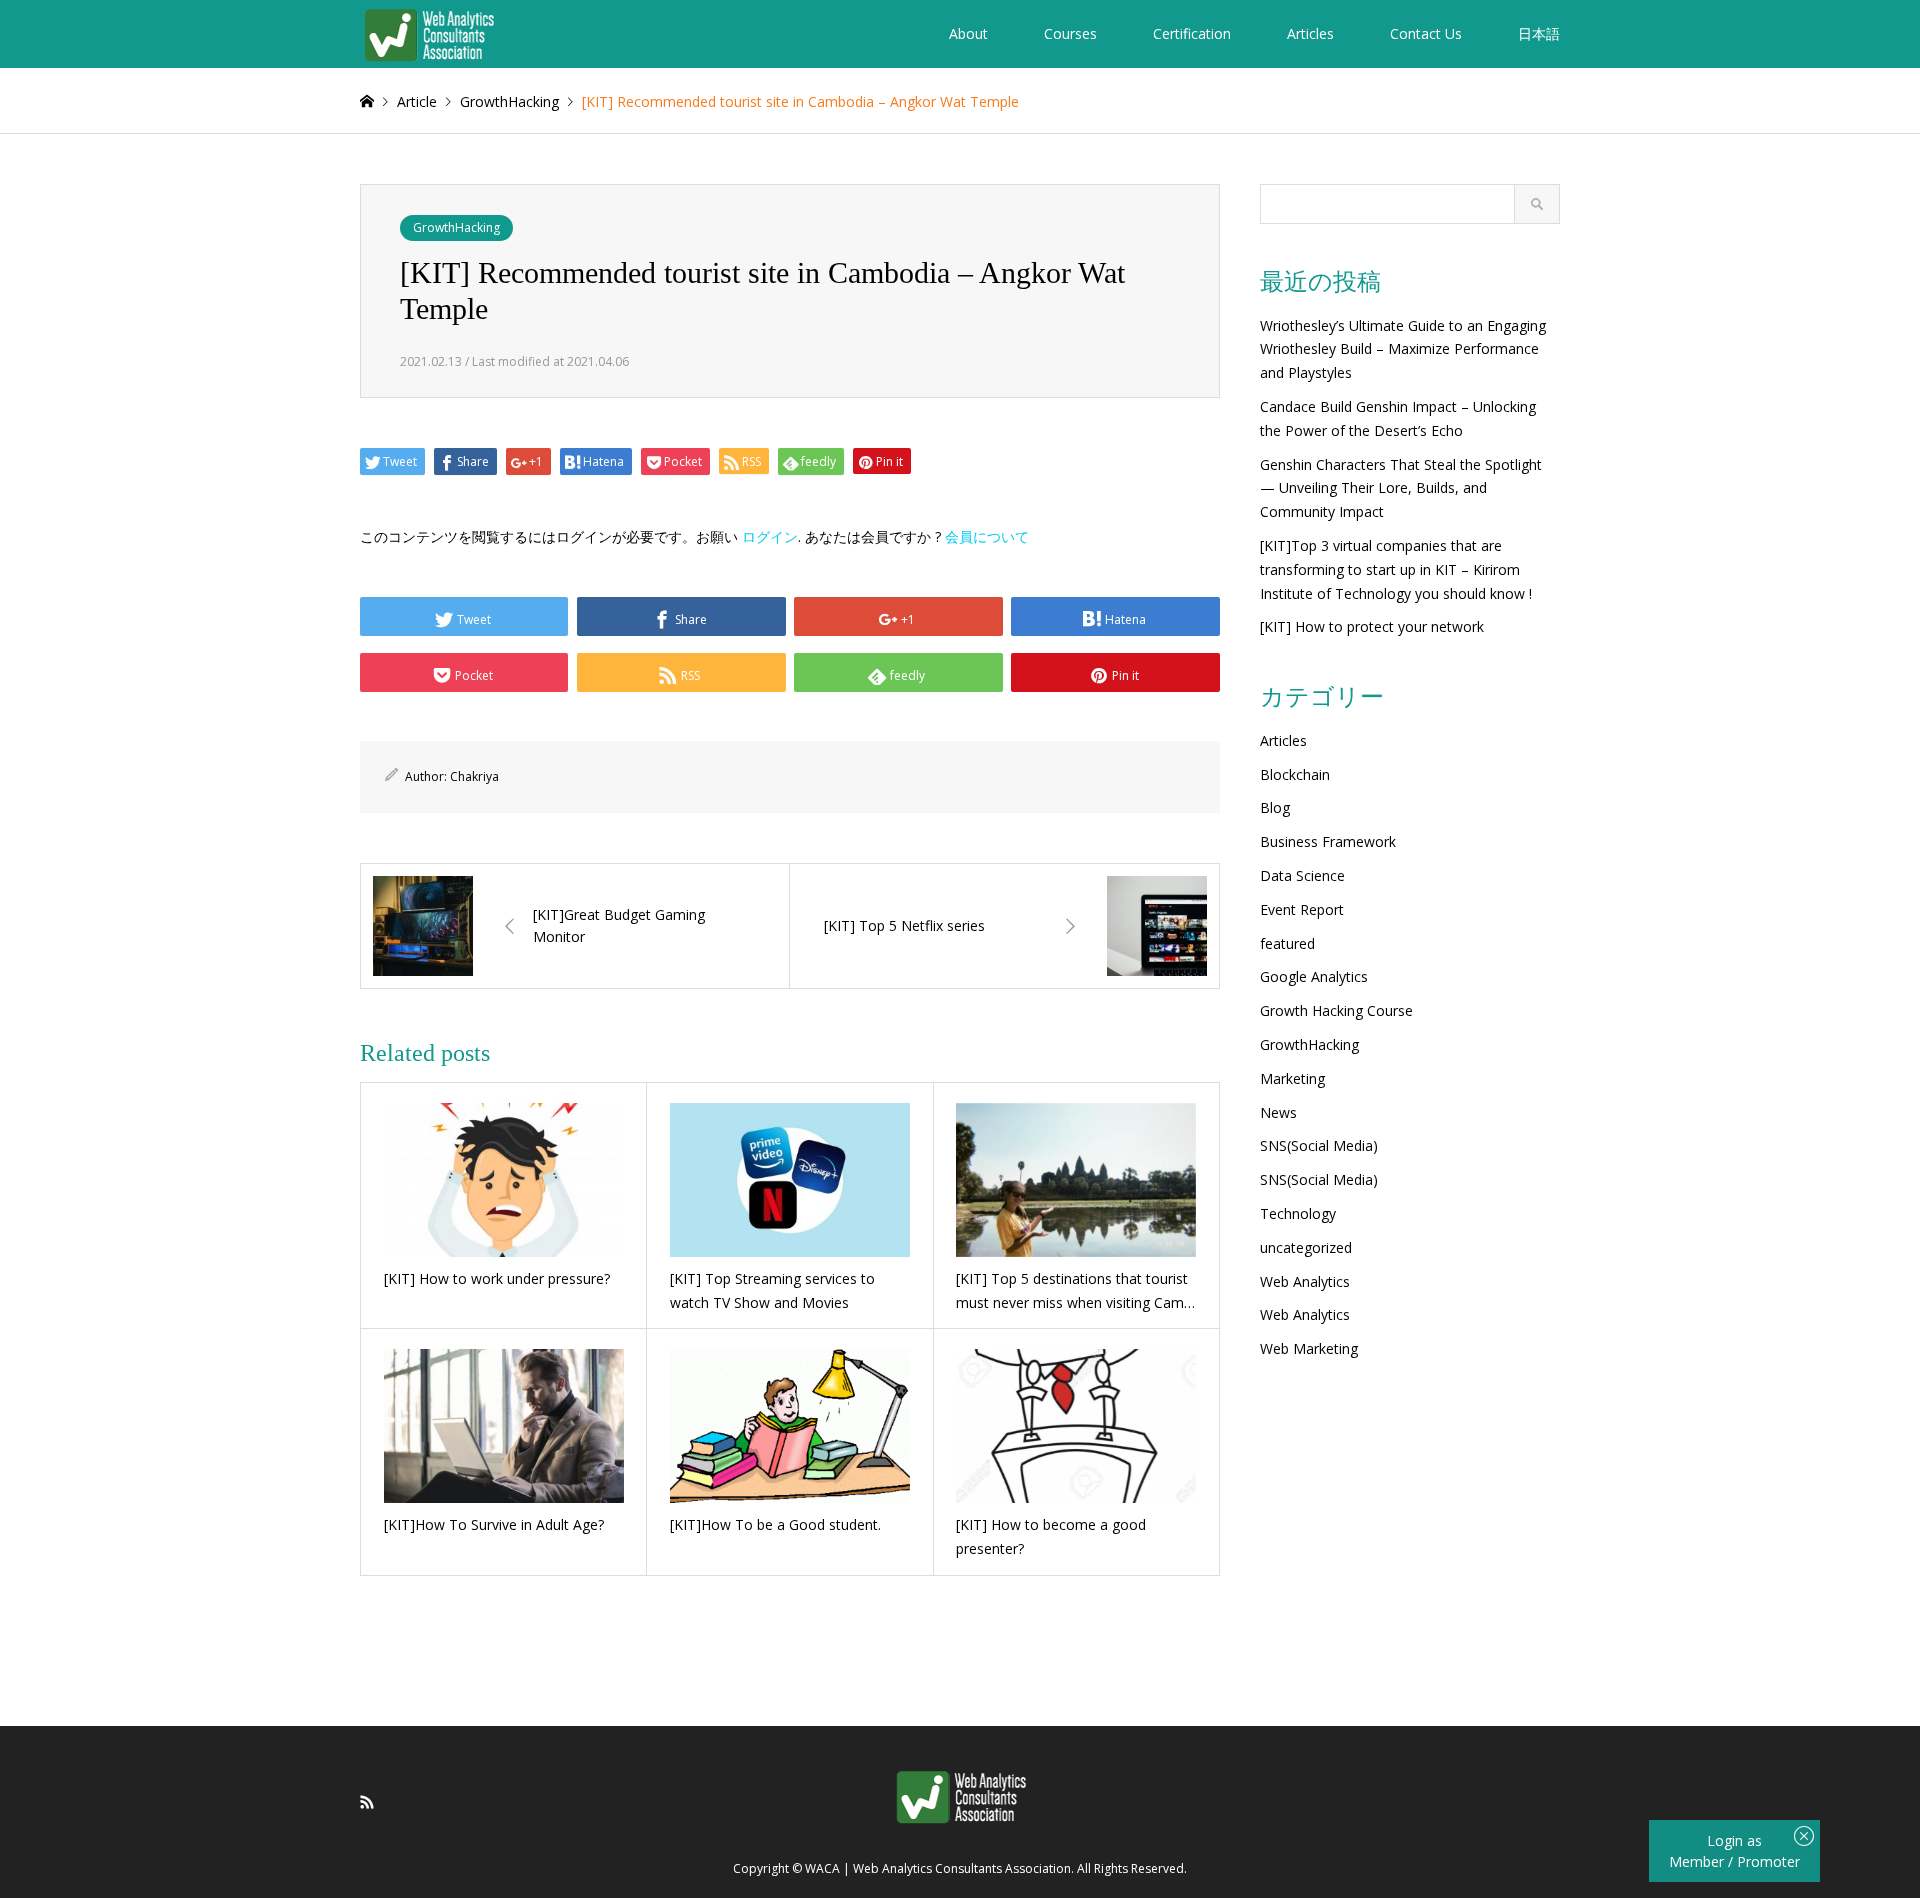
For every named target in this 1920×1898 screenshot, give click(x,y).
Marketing (1292, 1078)
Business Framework (1328, 841)
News (1278, 1112)
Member (1698, 1861)
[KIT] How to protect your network (1372, 626)
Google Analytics (1314, 976)
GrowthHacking (456, 227)
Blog (1275, 807)
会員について (987, 536)
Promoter (1768, 1861)
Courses (1070, 33)
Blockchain (1295, 774)
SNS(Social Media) (1319, 1145)
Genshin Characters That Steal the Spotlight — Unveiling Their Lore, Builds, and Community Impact (1401, 488)
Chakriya (474, 776)
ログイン (770, 536)
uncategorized (1306, 1247)
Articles (1310, 33)
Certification (1192, 33)
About (968, 33)
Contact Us (1426, 33)
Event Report (1302, 909)
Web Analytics (1305, 1281)
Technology (1298, 1213)
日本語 (1539, 33)
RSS (367, 1802)
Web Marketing (1309, 1348)
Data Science (1302, 875)
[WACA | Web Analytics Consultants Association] (428, 33)
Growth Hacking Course (1336, 1010)
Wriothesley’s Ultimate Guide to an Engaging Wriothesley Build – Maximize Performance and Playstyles (1403, 349)
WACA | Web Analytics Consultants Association (938, 1869)
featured (1287, 943)
